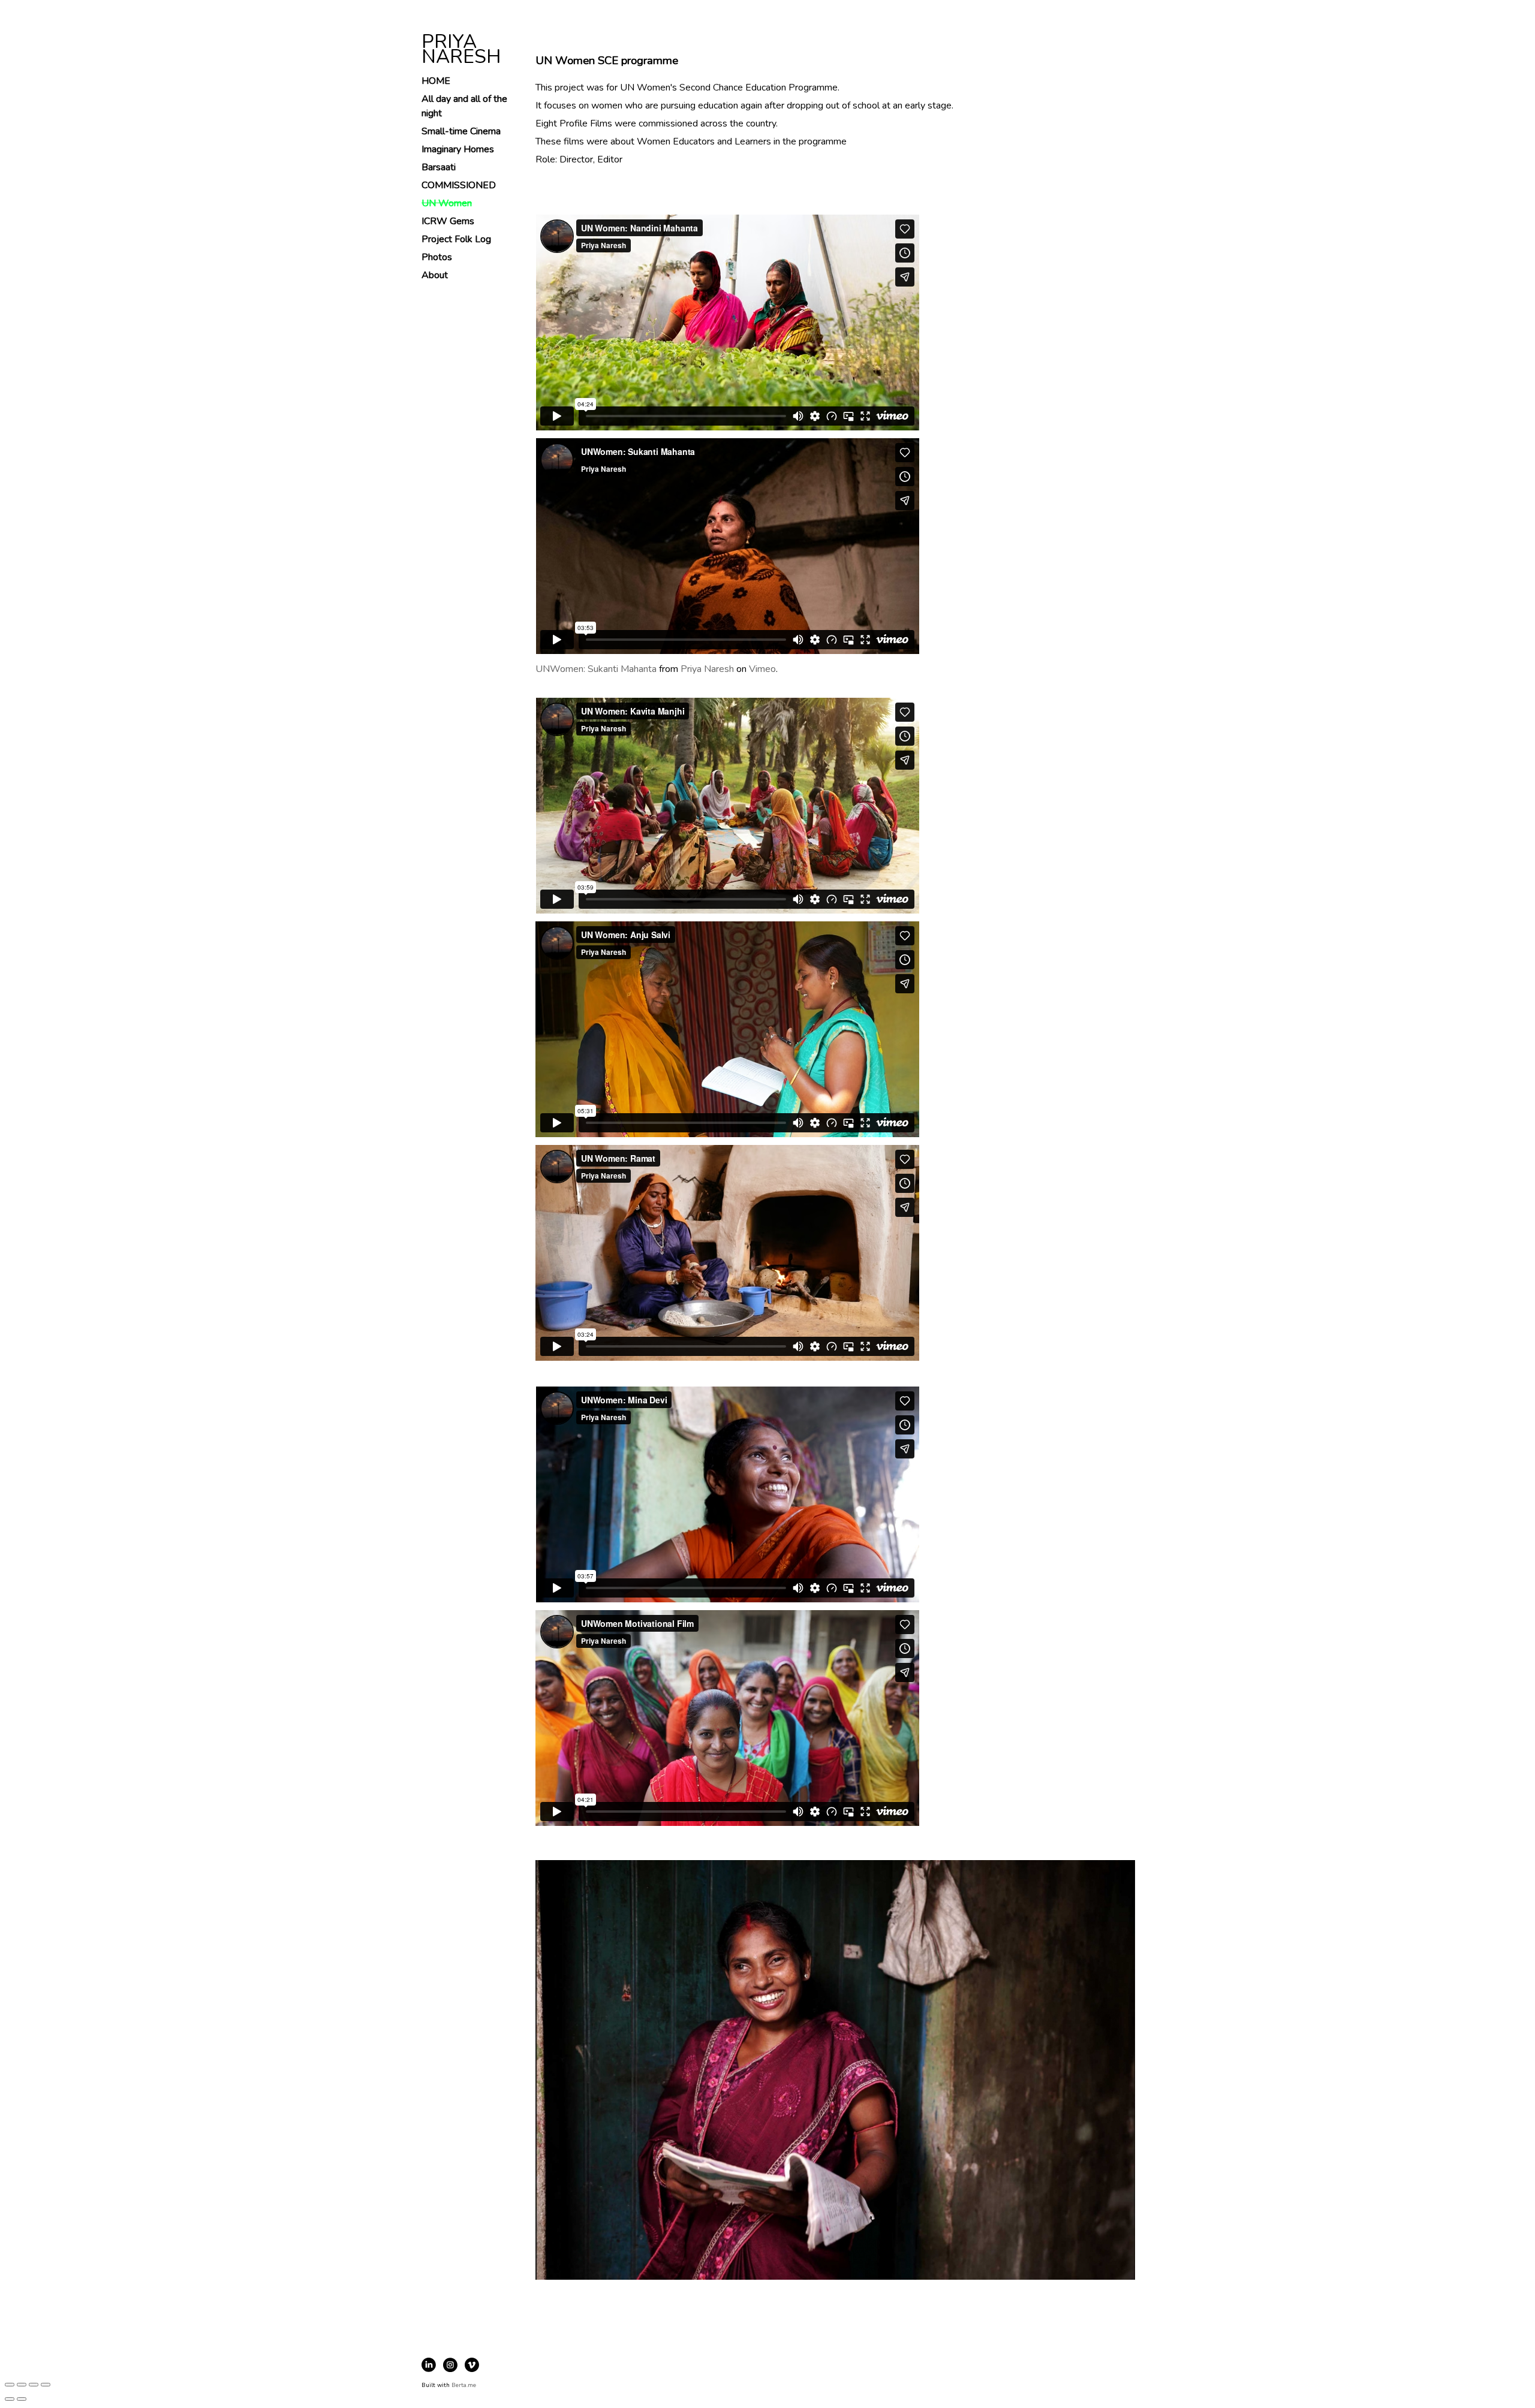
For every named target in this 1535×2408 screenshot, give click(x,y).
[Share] (22, 2385)
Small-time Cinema (461, 131)
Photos (437, 257)
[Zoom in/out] (46, 2385)
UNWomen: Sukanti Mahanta (596, 669)
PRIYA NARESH (461, 49)
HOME (436, 81)
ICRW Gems (448, 221)
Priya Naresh (707, 669)
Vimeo (762, 669)
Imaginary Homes (458, 149)
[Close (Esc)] (10, 2385)
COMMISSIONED (459, 185)
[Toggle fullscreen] (34, 2385)
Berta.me (464, 2385)
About (435, 275)
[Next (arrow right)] (22, 2399)
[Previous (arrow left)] (10, 2399)
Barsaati (439, 167)
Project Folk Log (456, 239)
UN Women (447, 203)
